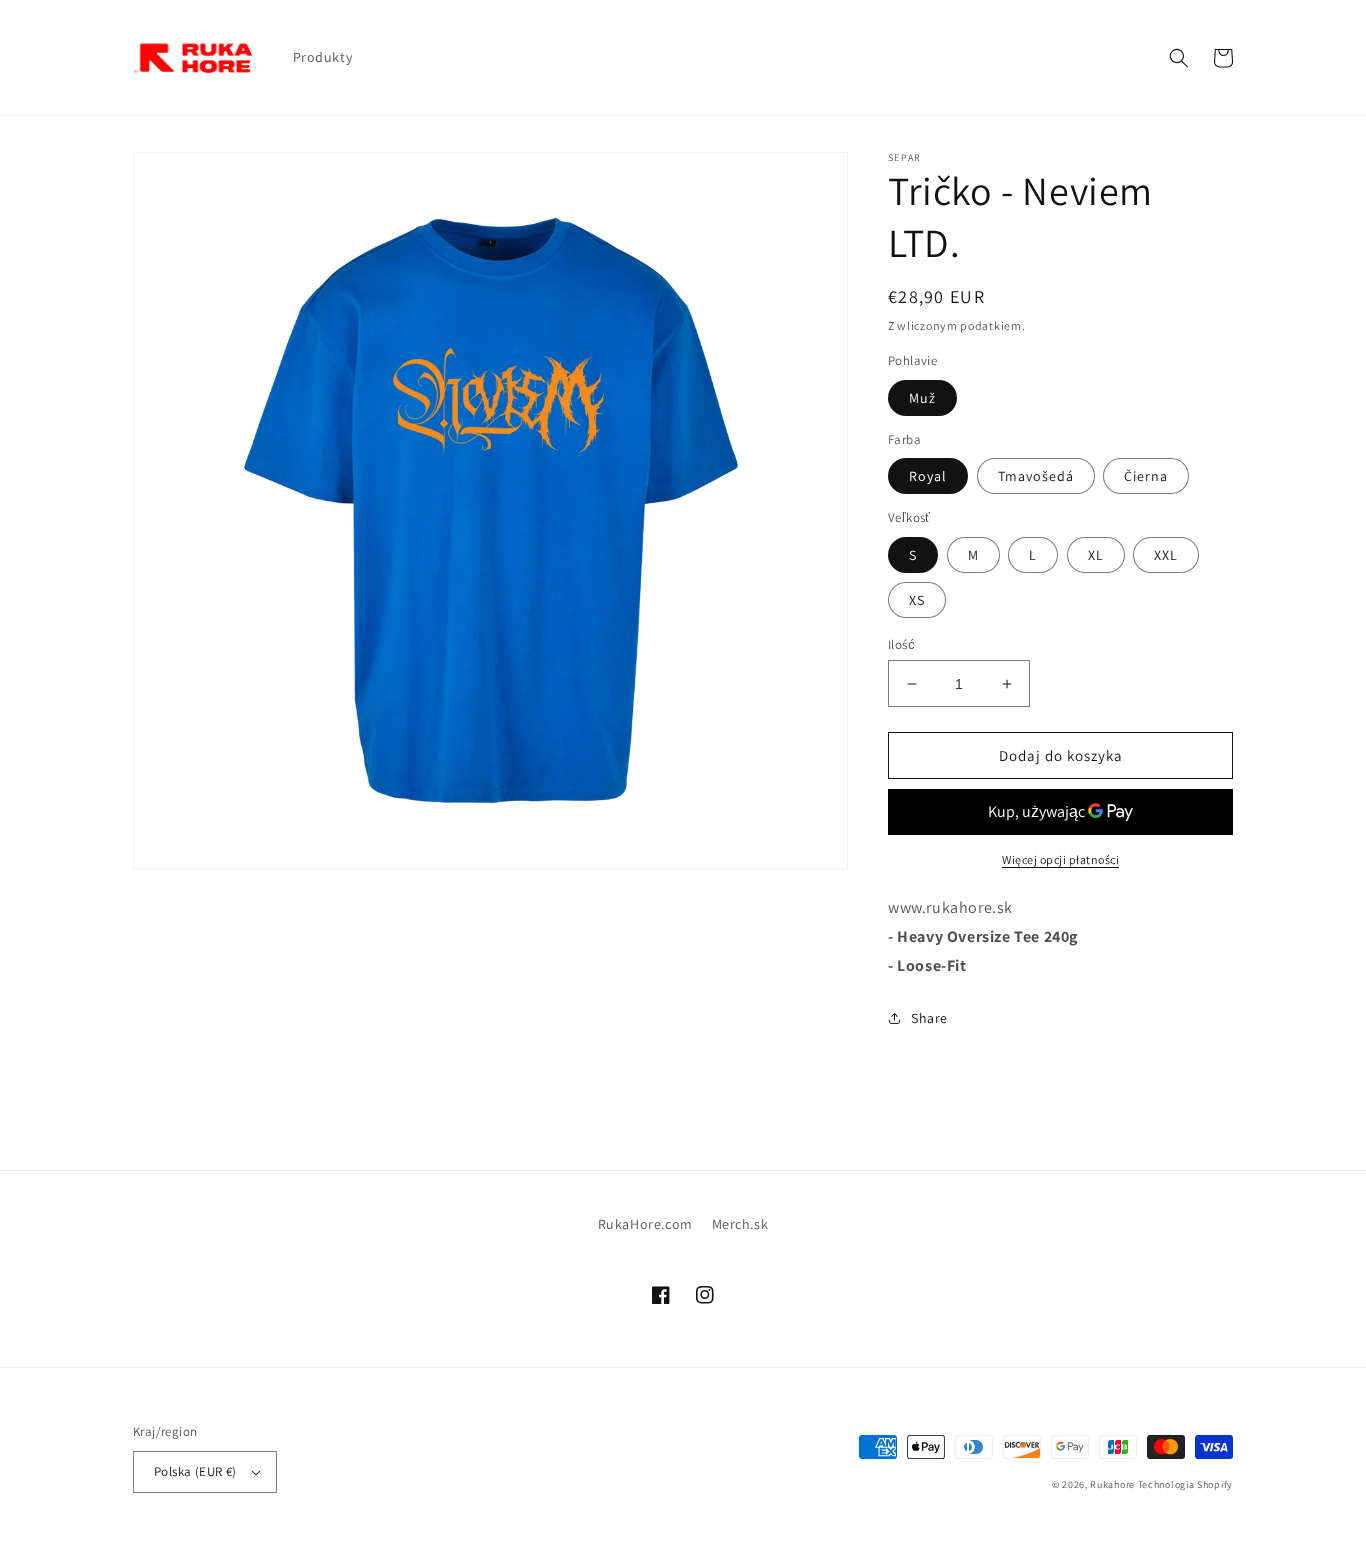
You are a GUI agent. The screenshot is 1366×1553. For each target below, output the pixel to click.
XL (1096, 555)
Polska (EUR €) (195, 1471)
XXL (1166, 555)
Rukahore (1112, 1484)
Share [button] (929, 1018)
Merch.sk (740, 1224)
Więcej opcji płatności (1060, 859)
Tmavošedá (1036, 476)
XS (917, 600)
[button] (1179, 58)
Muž (922, 398)
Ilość (901, 644)
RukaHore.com (645, 1224)
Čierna (1146, 476)
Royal (928, 476)
